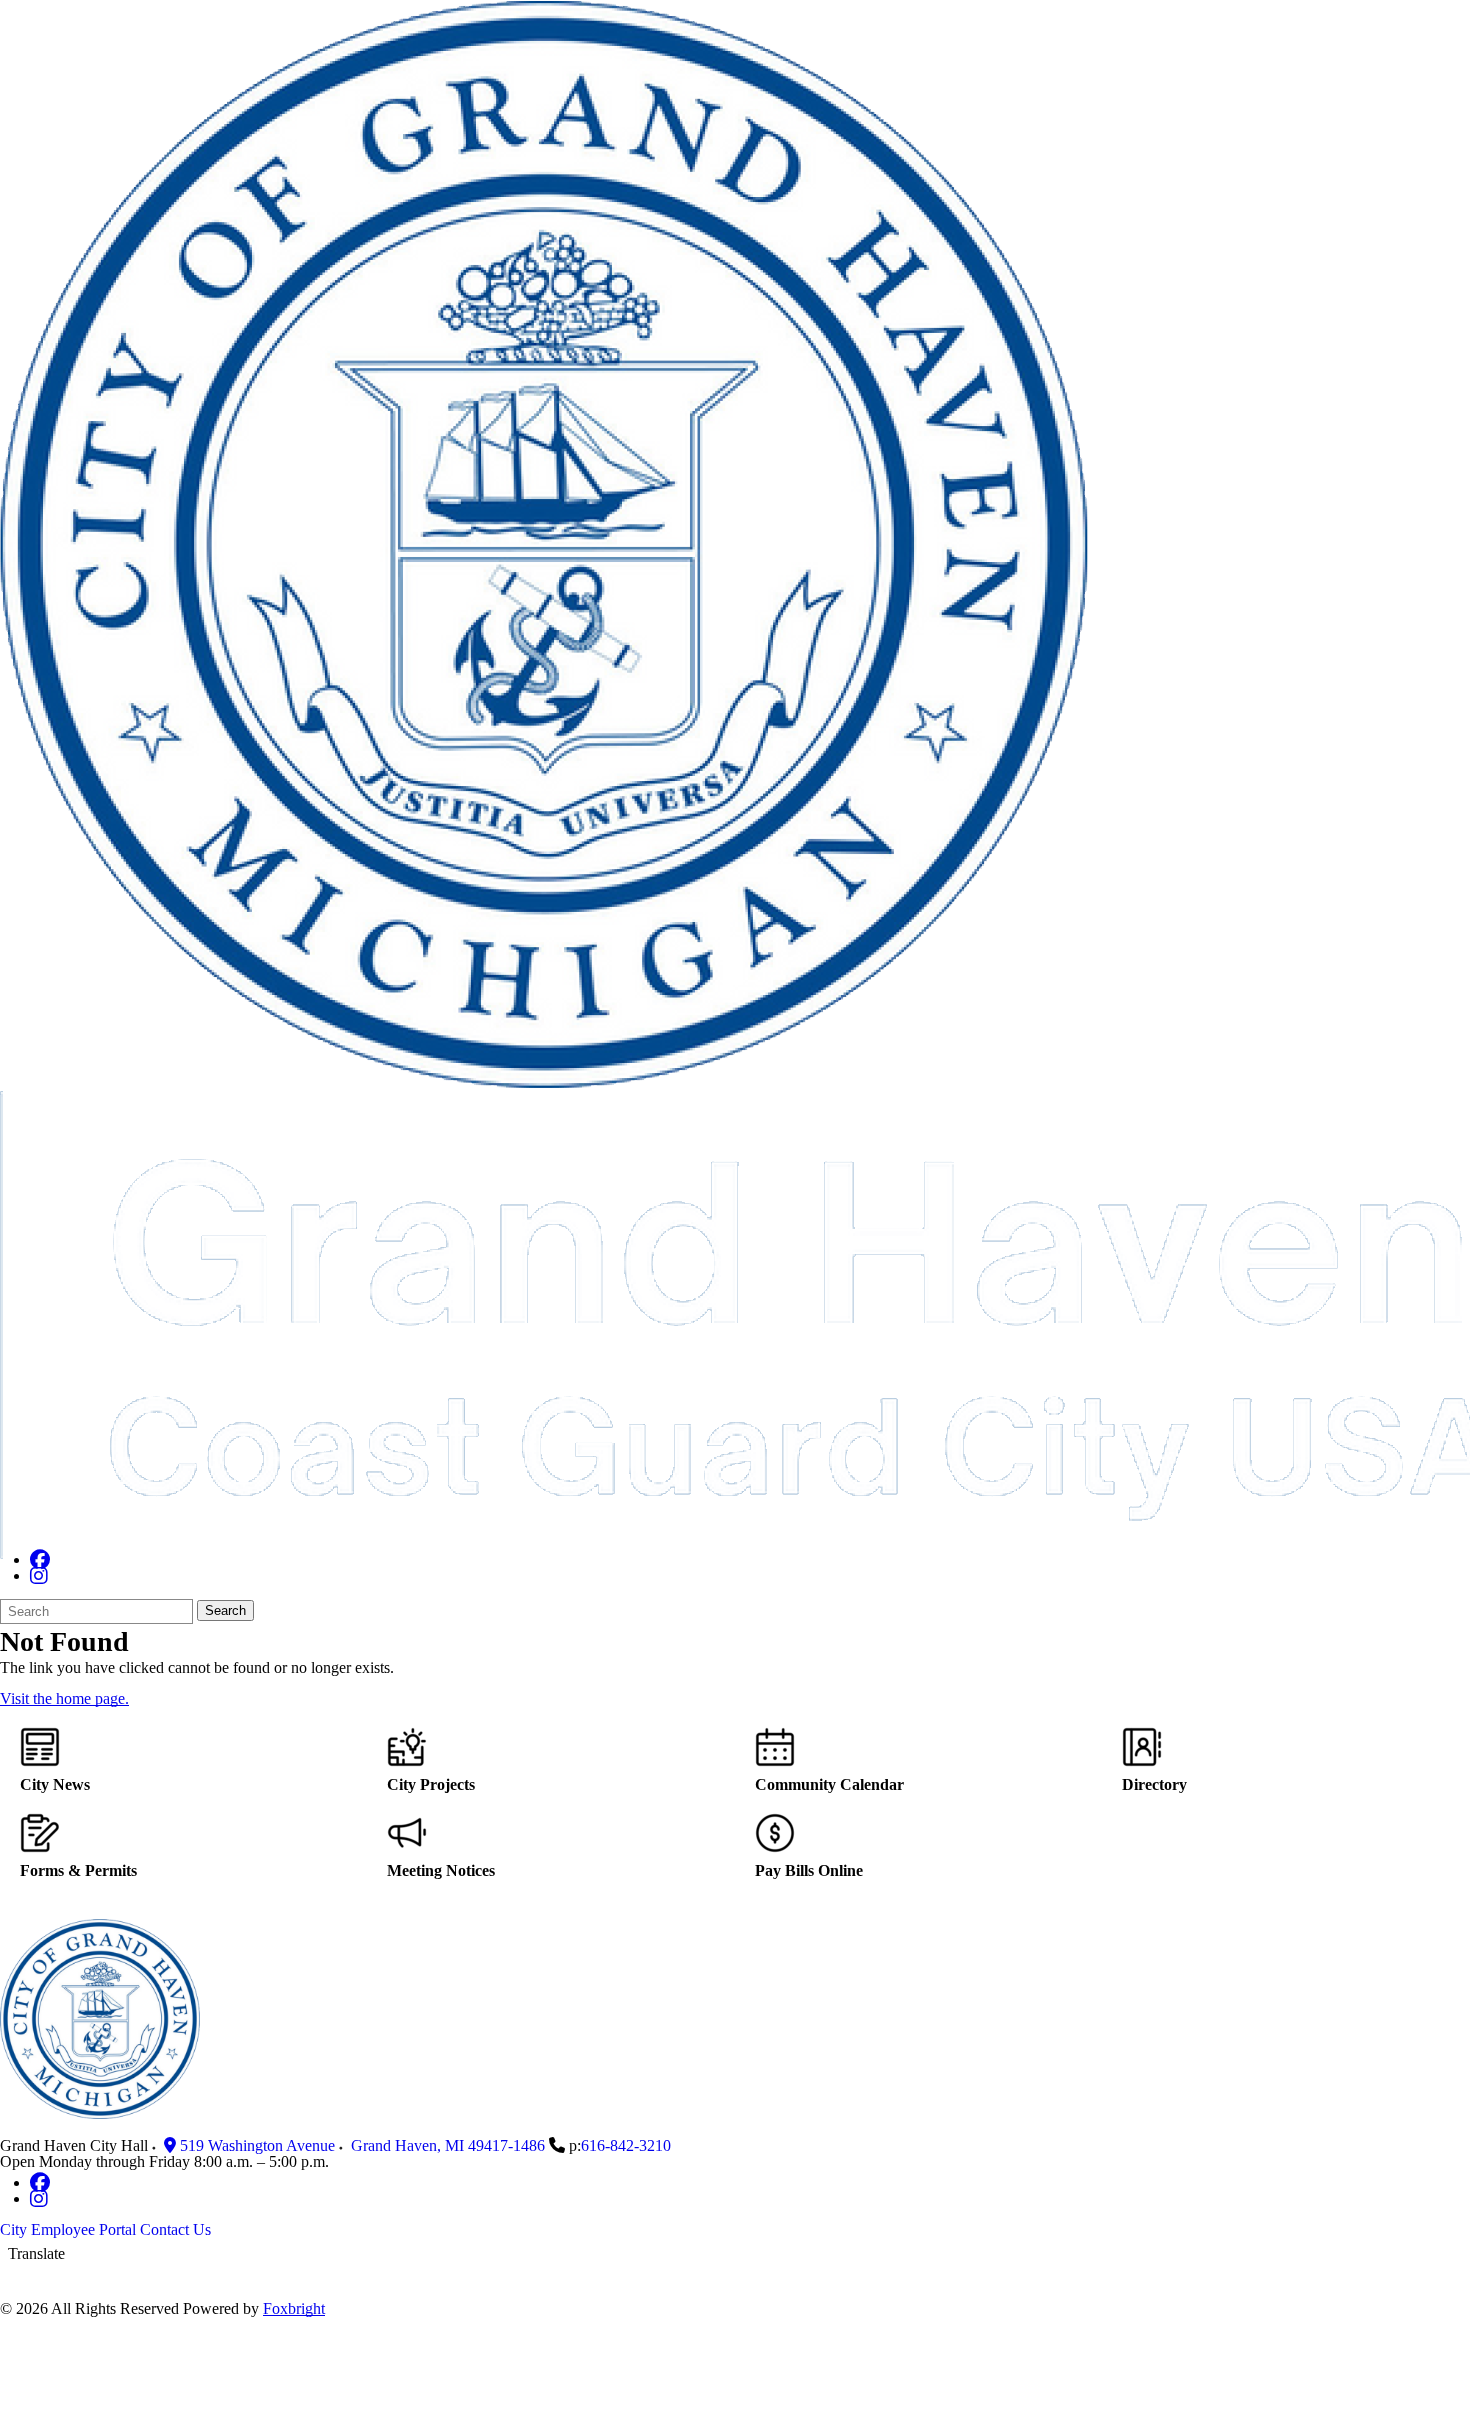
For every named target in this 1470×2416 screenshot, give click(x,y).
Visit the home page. (64, 1698)
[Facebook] (40, 1559)
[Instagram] (39, 1575)
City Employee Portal (68, 2229)
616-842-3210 (626, 2145)
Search (225, 1610)
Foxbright (294, 2308)
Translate (36, 2253)
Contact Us (175, 2229)
